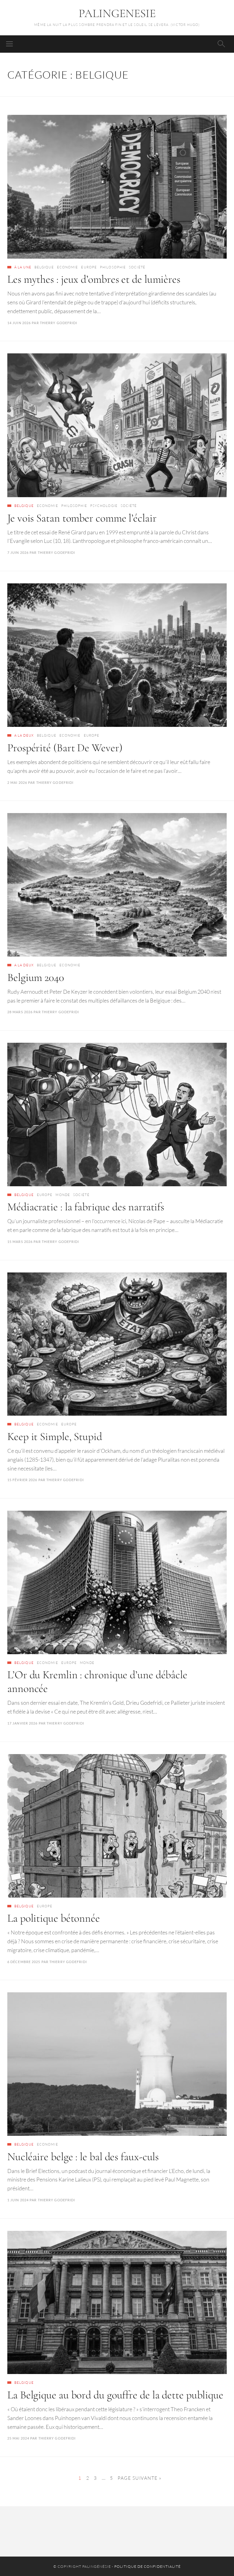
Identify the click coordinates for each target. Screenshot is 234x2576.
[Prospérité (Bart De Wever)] (117, 655)
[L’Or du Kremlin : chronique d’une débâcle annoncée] (117, 1582)
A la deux (24, 735)
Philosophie (113, 267)
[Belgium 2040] (117, 885)
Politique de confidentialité (147, 2566)
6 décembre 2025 (24, 1962)
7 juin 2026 (18, 552)
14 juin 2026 (19, 323)
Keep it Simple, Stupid (55, 1437)
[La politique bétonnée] (117, 1826)
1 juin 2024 (18, 2200)
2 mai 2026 (17, 782)
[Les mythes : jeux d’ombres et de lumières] (117, 187)
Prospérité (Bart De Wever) (65, 748)
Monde (63, 1195)
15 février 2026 (22, 1480)
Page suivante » (140, 2478)
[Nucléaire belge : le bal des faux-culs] (117, 2064)
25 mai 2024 (18, 2438)
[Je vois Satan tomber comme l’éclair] (117, 425)
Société (137, 267)
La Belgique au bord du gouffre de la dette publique (115, 2395)
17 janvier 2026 (23, 1723)
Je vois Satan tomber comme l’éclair (82, 518)
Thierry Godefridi (59, 323)
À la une (23, 267)
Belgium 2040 (36, 977)
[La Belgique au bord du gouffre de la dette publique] (117, 2303)
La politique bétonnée (54, 1918)
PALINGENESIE (117, 13)
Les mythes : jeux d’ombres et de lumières (94, 279)
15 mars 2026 (20, 1242)
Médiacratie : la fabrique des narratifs (86, 1207)
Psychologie (104, 506)
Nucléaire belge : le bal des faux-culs (83, 2157)
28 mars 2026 (20, 1012)
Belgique (44, 267)
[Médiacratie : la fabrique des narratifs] (117, 1115)
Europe (89, 267)
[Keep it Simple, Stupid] (117, 1344)
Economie (68, 267)
